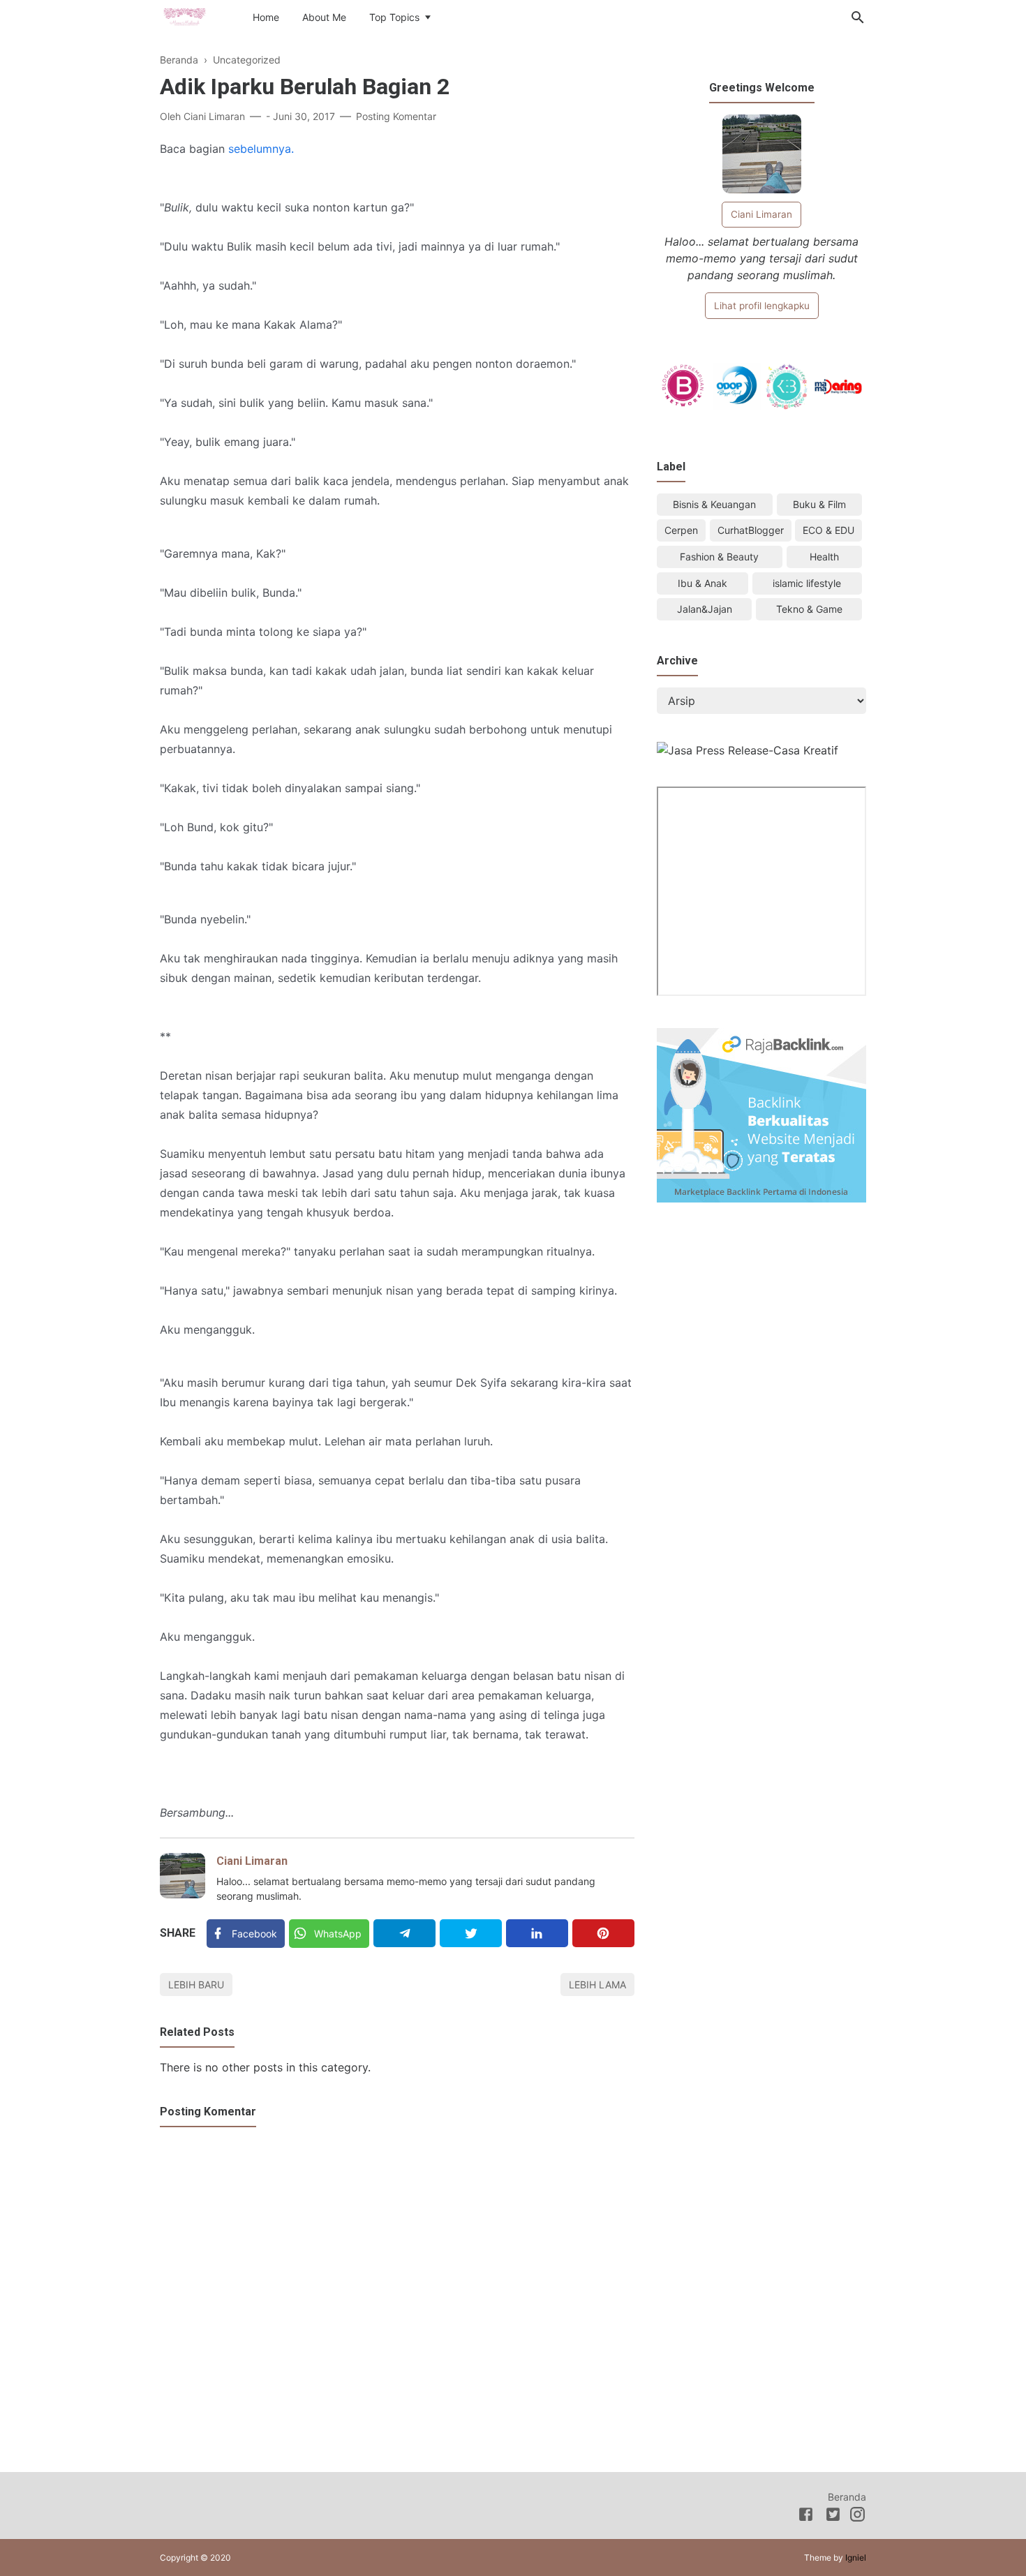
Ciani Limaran (252, 1861)
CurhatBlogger (751, 530)
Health (824, 557)
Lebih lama (597, 1985)
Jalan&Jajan (705, 609)
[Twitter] (471, 1933)
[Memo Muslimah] (185, 16)
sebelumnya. (261, 149)
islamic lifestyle (807, 583)
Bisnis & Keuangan (714, 504)
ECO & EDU (828, 530)
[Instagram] (857, 2517)
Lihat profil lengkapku (762, 306)
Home (266, 17)
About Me (324, 17)
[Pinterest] (603, 1933)
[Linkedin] (537, 1933)
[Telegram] (404, 1933)
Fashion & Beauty (719, 557)
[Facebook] (806, 2517)
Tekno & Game (809, 609)
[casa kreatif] (748, 750)
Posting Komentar (396, 116)
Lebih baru (196, 1985)
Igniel (856, 2558)
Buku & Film (819, 504)
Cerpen (681, 530)
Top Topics (394, 17)
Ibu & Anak (702, 583)
